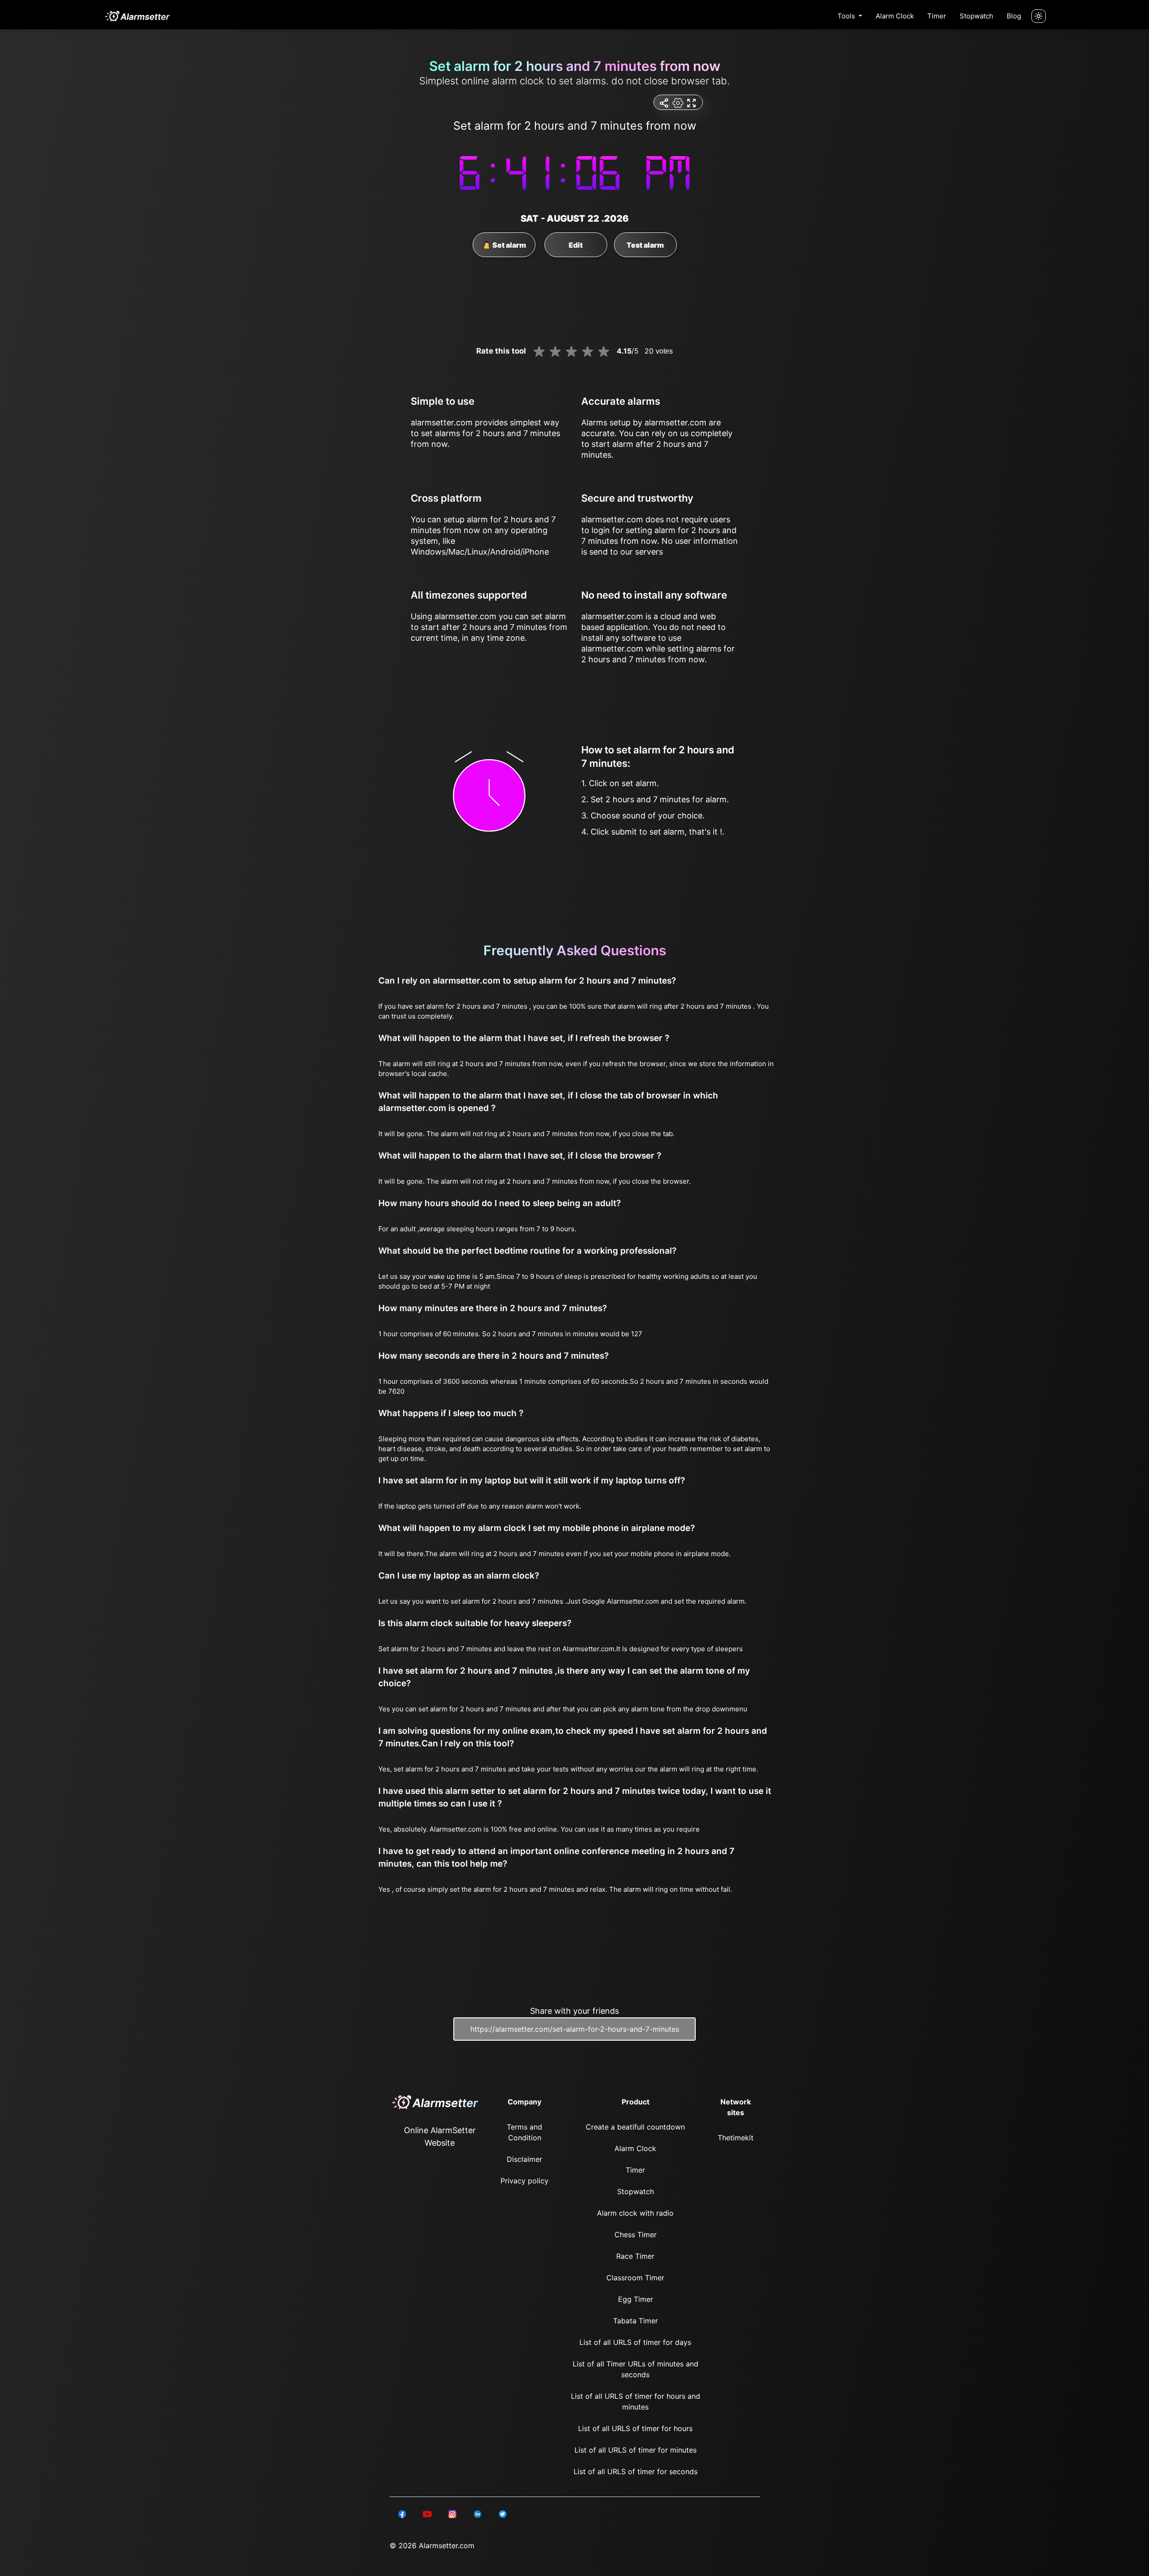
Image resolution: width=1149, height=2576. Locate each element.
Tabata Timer (636, 2321)
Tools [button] (847, 16)
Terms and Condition (524, 2132)
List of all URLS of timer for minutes (636, 2450)
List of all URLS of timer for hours (635, 2428)
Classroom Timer (635, 2278)
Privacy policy (524, 2181)
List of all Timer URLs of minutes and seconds (636, 2369)
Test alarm (645, 245)
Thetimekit (736, 2138)
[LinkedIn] (402, 2513)
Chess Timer (636, 2235)
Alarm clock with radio (635, 2213)
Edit (576, 245)
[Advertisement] (45, 215)
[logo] (137, 16)
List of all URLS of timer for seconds (636, 2471)
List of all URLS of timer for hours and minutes (636, 2401)
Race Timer (635, 2256)
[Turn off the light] (1039, 16)
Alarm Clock (895, 16)
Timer (937, 16)
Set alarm (509, 245)
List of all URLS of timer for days (635, 2342)
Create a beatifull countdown (635, 2127)
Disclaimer (524, 2159)
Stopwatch (976, 16)
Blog (1014, 16)
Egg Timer (636, 2299)
